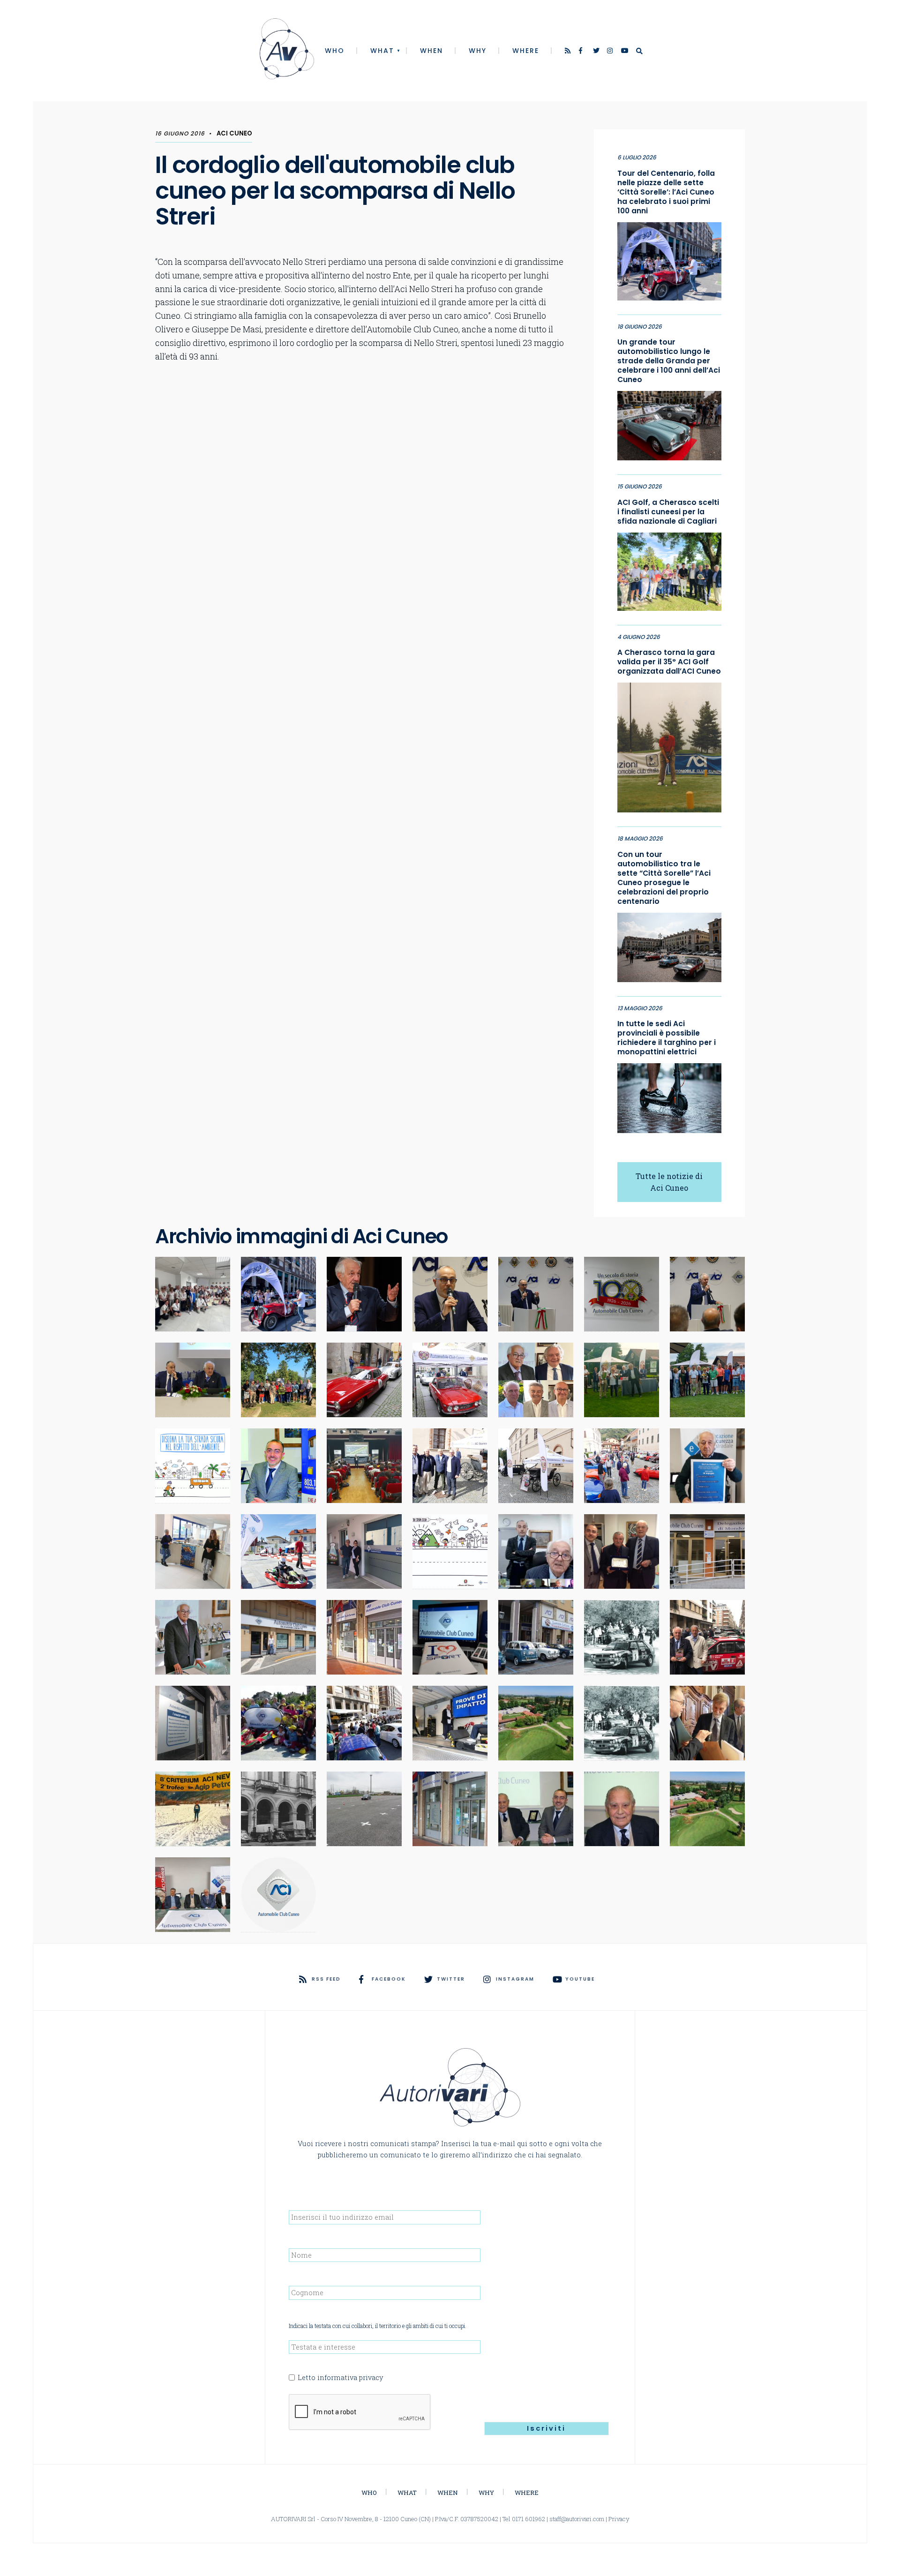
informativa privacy (350, 2377)
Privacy (619, 2519)
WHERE (526, 51)
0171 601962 (529, 2519)
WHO (335, 51)
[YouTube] (625, 52)
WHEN (431, 51)
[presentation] (360, 2412)
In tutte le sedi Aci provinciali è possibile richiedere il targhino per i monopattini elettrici (667, 1038)
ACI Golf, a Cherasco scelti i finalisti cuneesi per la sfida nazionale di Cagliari (668, 512)
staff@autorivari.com (577, 2519)
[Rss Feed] (569, 52)
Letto (340, 2377)
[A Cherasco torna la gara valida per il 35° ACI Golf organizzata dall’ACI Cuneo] (669, 745)
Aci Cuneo (234, 133)
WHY (478, 51)
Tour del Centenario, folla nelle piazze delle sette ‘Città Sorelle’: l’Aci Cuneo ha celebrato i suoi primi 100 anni (666, 192)
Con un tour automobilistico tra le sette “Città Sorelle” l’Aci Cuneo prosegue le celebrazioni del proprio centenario (664, 878)
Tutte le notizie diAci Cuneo (669, 1182)
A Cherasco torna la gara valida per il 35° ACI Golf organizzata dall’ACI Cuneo (669, 662)
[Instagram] (611, 52)
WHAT (382, 51)
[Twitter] (597, 52)
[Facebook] (583, 52)
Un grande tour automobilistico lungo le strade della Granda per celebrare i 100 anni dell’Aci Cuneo (669, 361)
